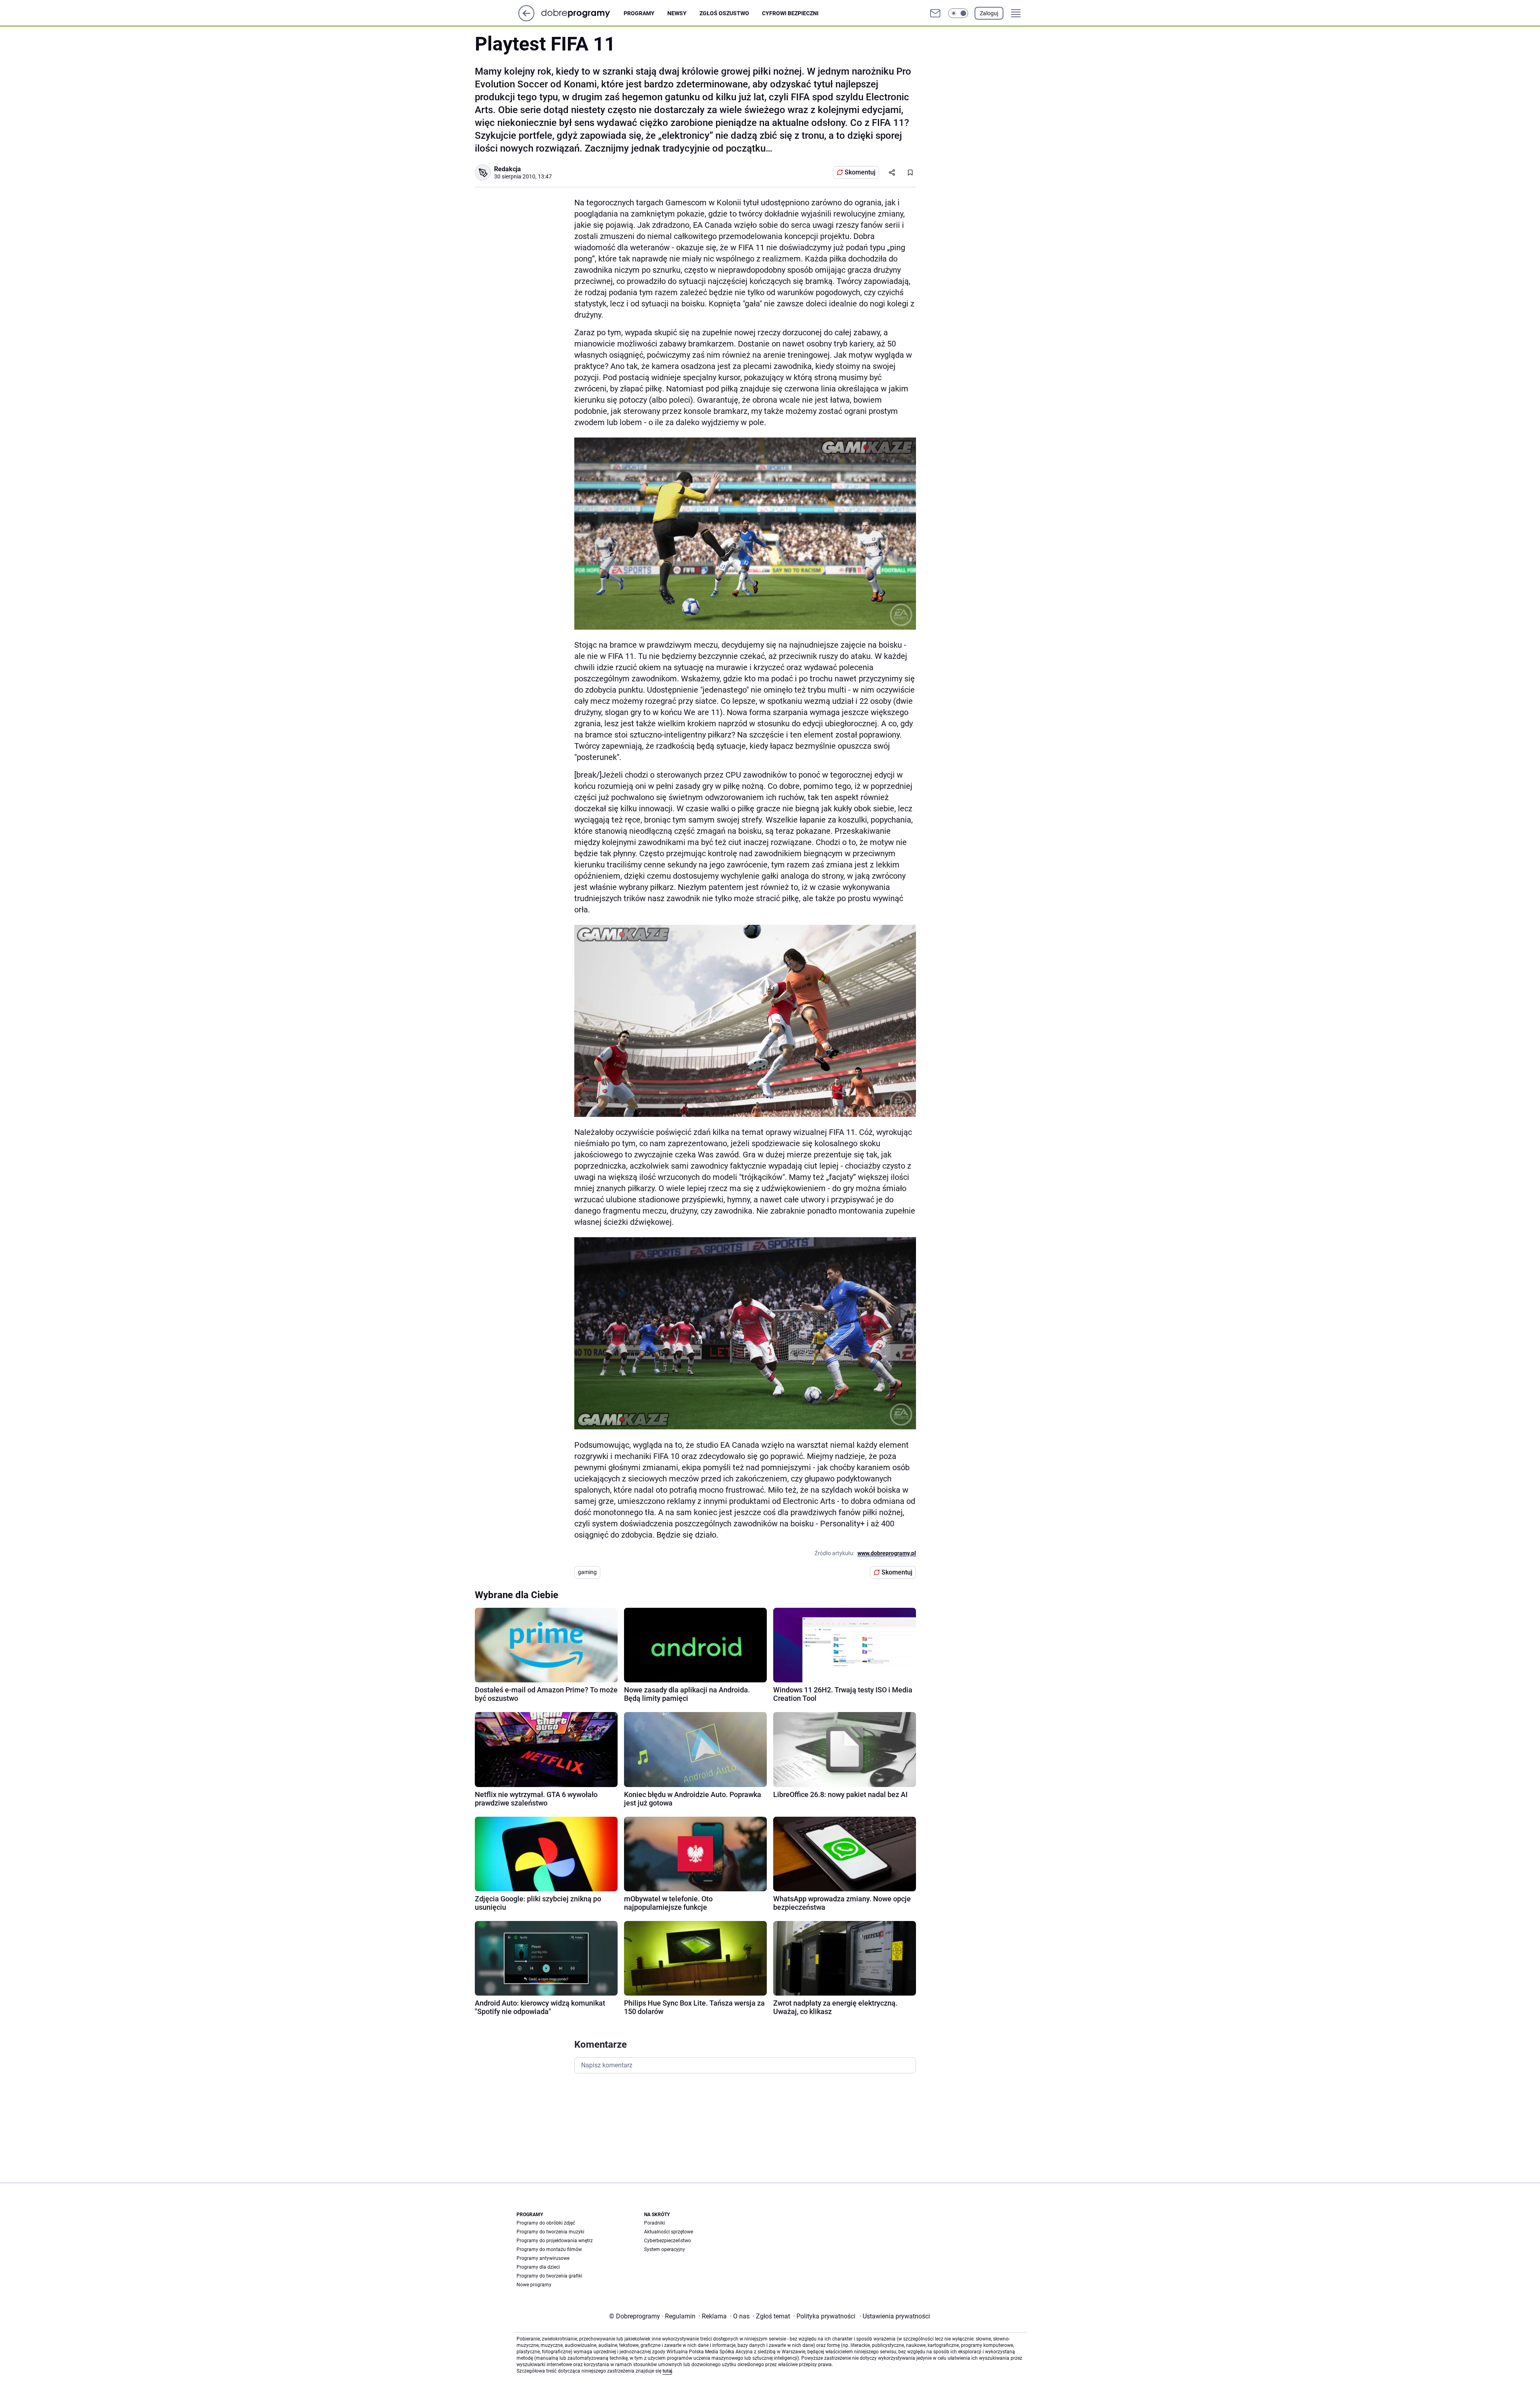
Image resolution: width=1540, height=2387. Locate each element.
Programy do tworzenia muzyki (550, 2232)
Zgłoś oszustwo (724, 13)
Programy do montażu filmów (549, 2249)
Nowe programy (534, 2285)
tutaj (667, 2371)
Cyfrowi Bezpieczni (790, 13)
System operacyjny (665, 2249)
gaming (587, 1572)
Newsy (677, 13)
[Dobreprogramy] (582, 13)
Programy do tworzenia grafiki (549, 2276)
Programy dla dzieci (538, 2267)
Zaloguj (989, 13)
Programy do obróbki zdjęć (546, 2223)
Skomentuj (860, 172)
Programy (639, 13)
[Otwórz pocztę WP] (935, 13)
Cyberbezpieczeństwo (668, 2241)
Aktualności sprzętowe (669, 2232)
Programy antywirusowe (543, 2258)
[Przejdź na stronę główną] (526, 19)
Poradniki (654, 2223)
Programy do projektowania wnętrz (555, 2241)
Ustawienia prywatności (895, 2316)
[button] (958, 13)
